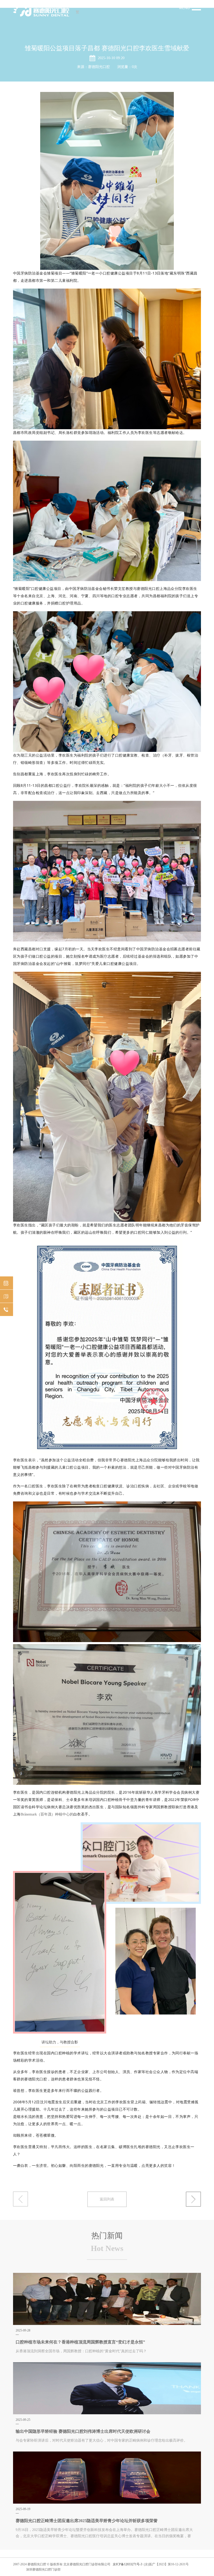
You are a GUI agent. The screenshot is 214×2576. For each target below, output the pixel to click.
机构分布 (7, 1296)
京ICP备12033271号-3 (127, 2564)
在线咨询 (7, 1309)
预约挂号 (7, 1283)
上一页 (193, 2199)
